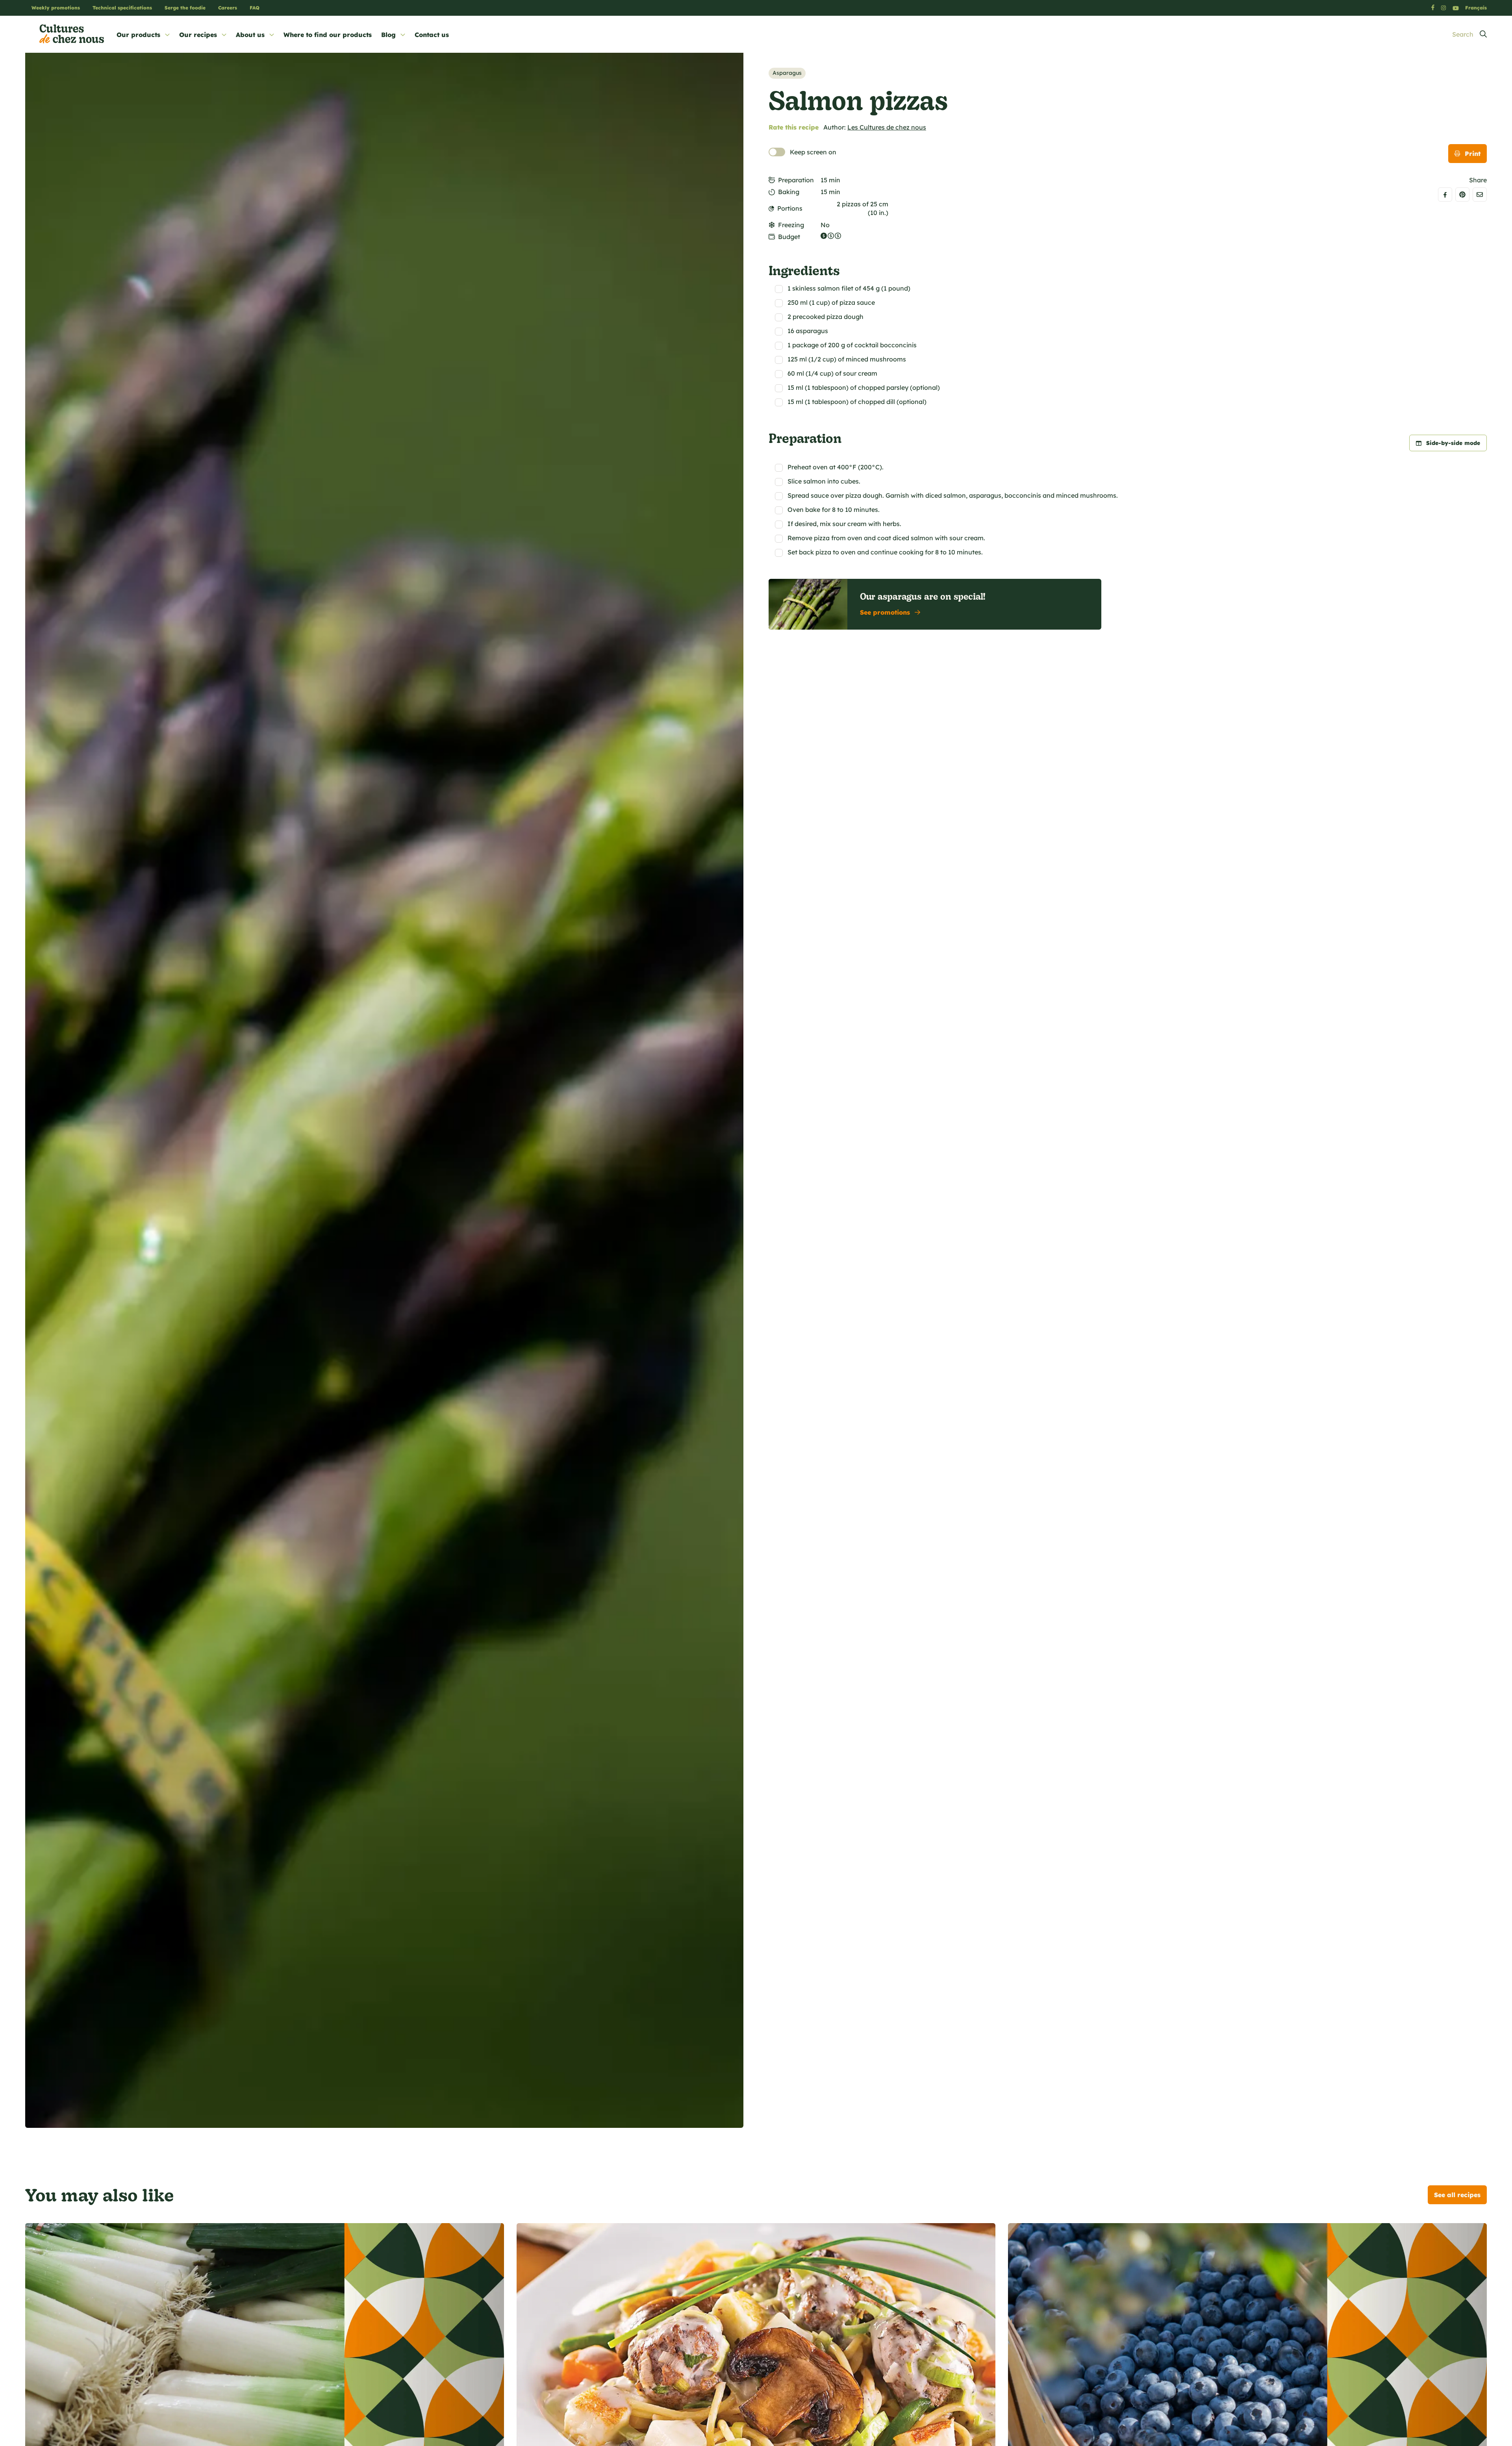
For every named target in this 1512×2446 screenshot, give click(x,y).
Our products (138, 35)
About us (250, 35)
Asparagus (787, 73)
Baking (789, 192)
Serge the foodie (185, 8)
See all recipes (1457, 2195)
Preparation (796, 180)
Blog (388, 35)
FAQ (255, 8)
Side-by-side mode (1453, 443)
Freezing (791, 225)
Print (1473, 154)
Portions (790, 208)
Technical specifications (122, 8)
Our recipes (198, 35)
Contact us (432, 35)
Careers (228, 8)
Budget (789, 237)
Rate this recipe (794, 127)
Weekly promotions (56, 8)
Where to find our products (328, 35)
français (1476, 8)
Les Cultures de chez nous (887, 127)
